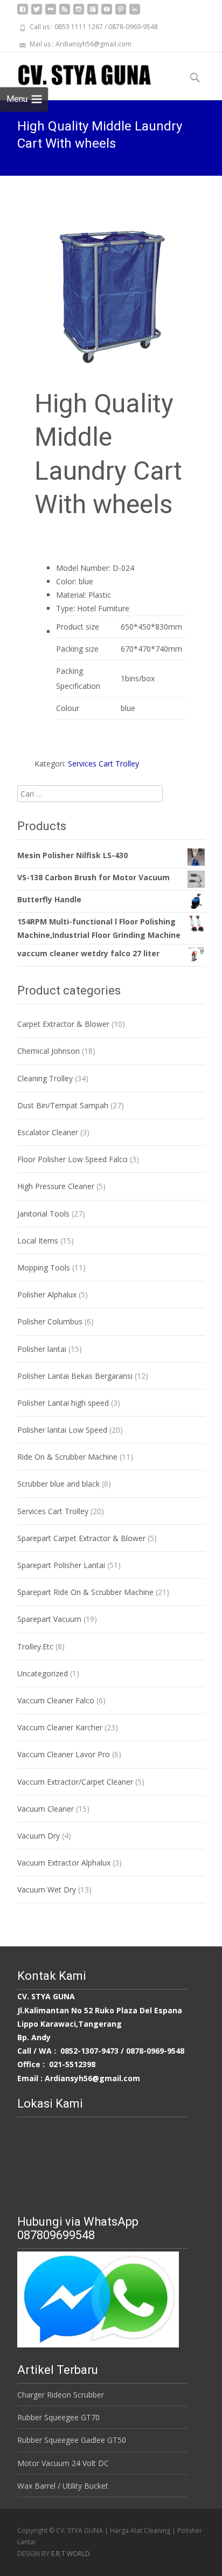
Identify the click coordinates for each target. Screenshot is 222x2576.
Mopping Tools (44, 1268)
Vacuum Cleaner (46, 1809)
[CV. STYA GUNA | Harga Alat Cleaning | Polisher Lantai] (76, 74)
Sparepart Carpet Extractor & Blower (81, 1538)
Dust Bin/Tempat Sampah (63, 1105)
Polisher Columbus (50, 1321)
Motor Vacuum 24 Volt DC (63, 2463)
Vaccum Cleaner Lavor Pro (64, 1754)
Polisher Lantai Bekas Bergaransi (75, 1376)
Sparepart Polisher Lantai (61, 1565)
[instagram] (79, 13)
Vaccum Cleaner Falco (56, 1700)
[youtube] (107, 13)
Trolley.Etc (35, 1646)
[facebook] (23, 13)
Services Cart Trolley (103, 764)
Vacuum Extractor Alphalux (64, 1863)
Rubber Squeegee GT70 (58, 2417)
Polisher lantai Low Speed (62, 1430)
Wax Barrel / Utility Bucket (63, 2486)
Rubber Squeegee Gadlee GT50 (72, 2440)
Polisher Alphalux (47, 1294)
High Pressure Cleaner (56, 1186)
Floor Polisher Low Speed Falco (72, 1159)
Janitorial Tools (43, 1214)
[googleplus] (93, 13)
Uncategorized (43, 1673)
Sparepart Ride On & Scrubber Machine (85, 1592)
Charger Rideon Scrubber (61, 2395)
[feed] (65, 13)
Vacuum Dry (39, 1836)
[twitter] (37, 13)
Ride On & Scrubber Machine (67, 1457)
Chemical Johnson (48, 1051)
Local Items (38, 1241)
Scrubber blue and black (58, 1484)
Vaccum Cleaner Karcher (60, 1727)
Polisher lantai (42, 1349)
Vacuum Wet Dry (47, 1890)
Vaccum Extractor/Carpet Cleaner (75, 1782)
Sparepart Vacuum (49, 1619)
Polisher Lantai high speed (63, 1403)
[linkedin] (135, 13)
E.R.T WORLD (71, 2554)
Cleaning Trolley (45, 1078)
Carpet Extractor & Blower (63, 1024)
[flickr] (51, 13)
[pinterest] (121, 13)
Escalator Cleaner (48, 1132)
